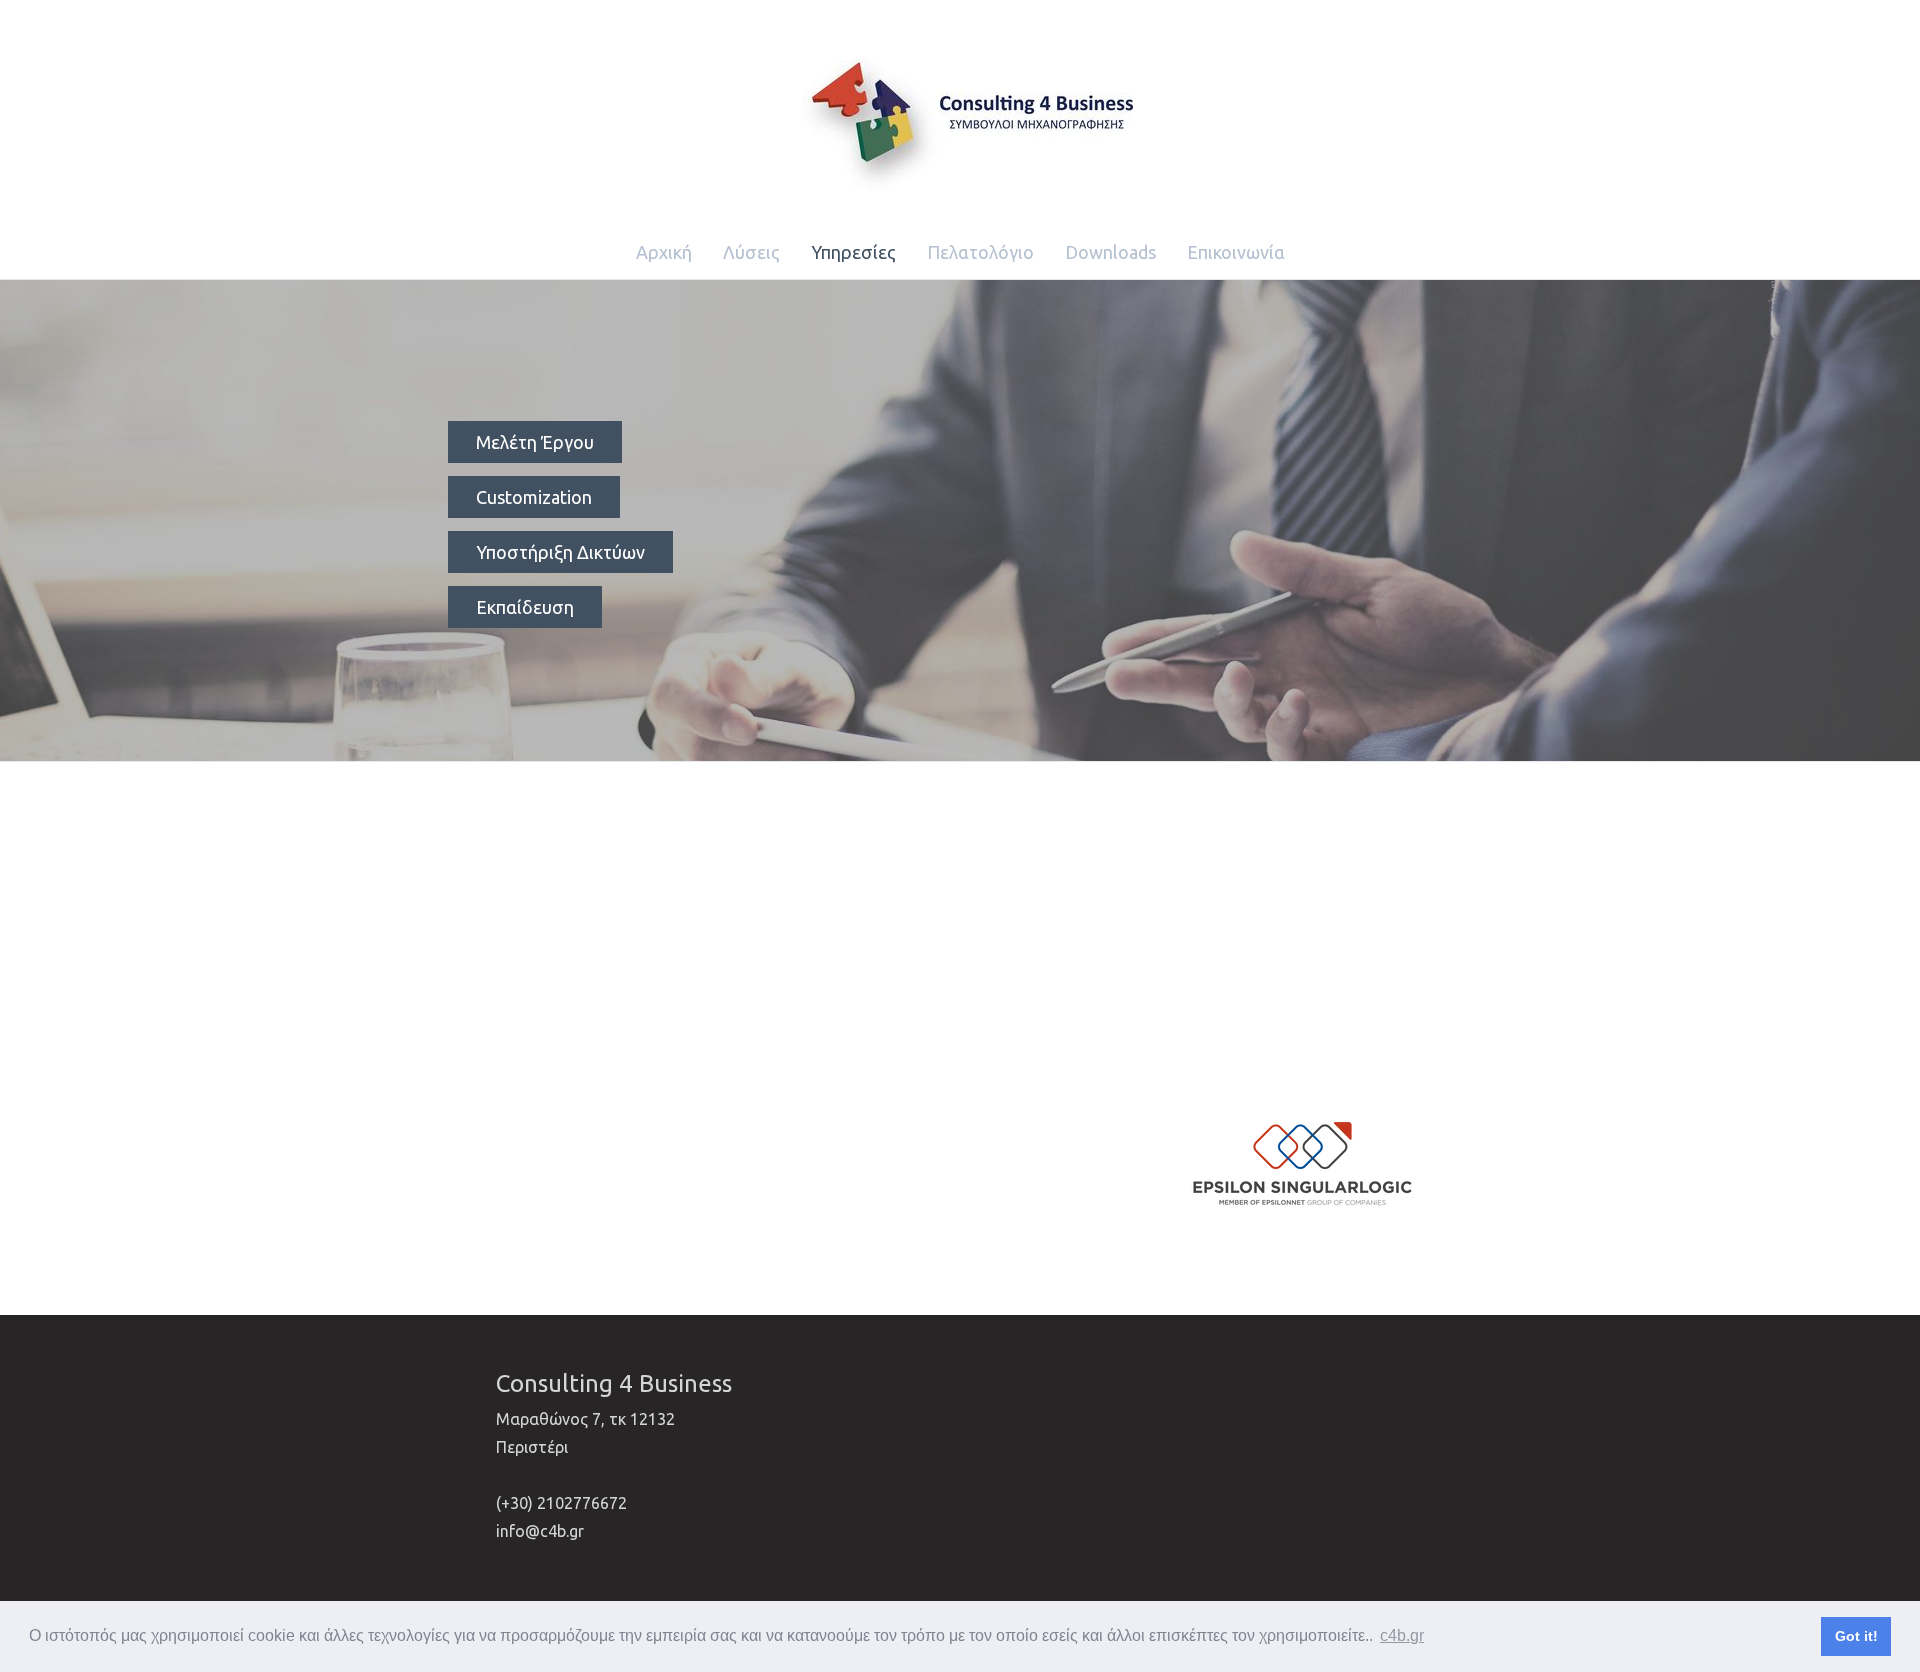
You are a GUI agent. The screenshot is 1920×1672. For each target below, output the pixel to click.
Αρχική (664, 252)
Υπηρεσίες (853, 252)
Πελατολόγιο (980, 252)
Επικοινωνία (1236, 252)
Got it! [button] (1856, 1636)
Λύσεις (751, 252)
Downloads (1110, 252)
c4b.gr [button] (1402, 1635)
